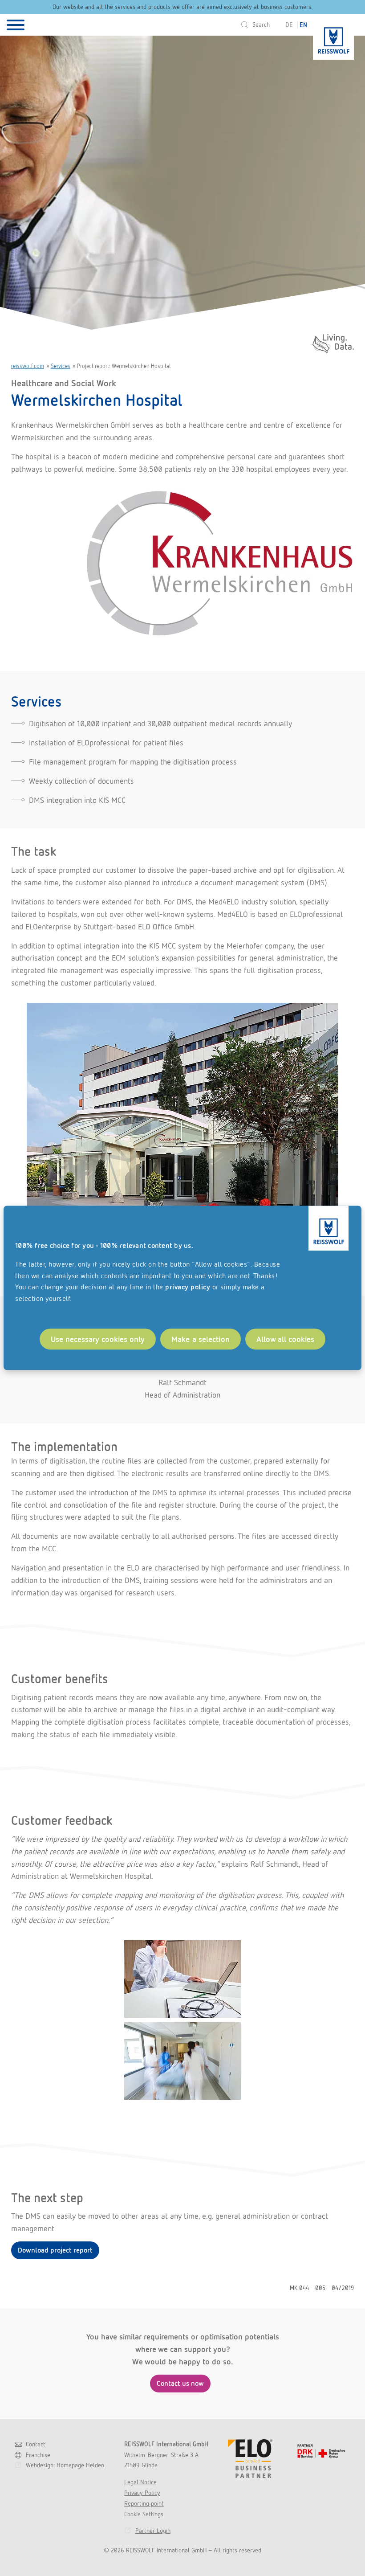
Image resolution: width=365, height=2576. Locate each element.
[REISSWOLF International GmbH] (333, 37)
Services (61, 366)
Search (261, 25)
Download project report (55, 2250)
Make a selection (201, 1339)
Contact (36, 2444)
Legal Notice (140, 2482)
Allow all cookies (285, 1339)
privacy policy (188, 1287)
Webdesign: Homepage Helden (65, 2465)
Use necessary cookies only (98, 1339)
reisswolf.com (28, 366)
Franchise (38, 2455)
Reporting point (144, 2503)
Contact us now (180, 2383)
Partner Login (153, 2531)
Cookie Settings (144, 2514)
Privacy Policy (142, 2493)
